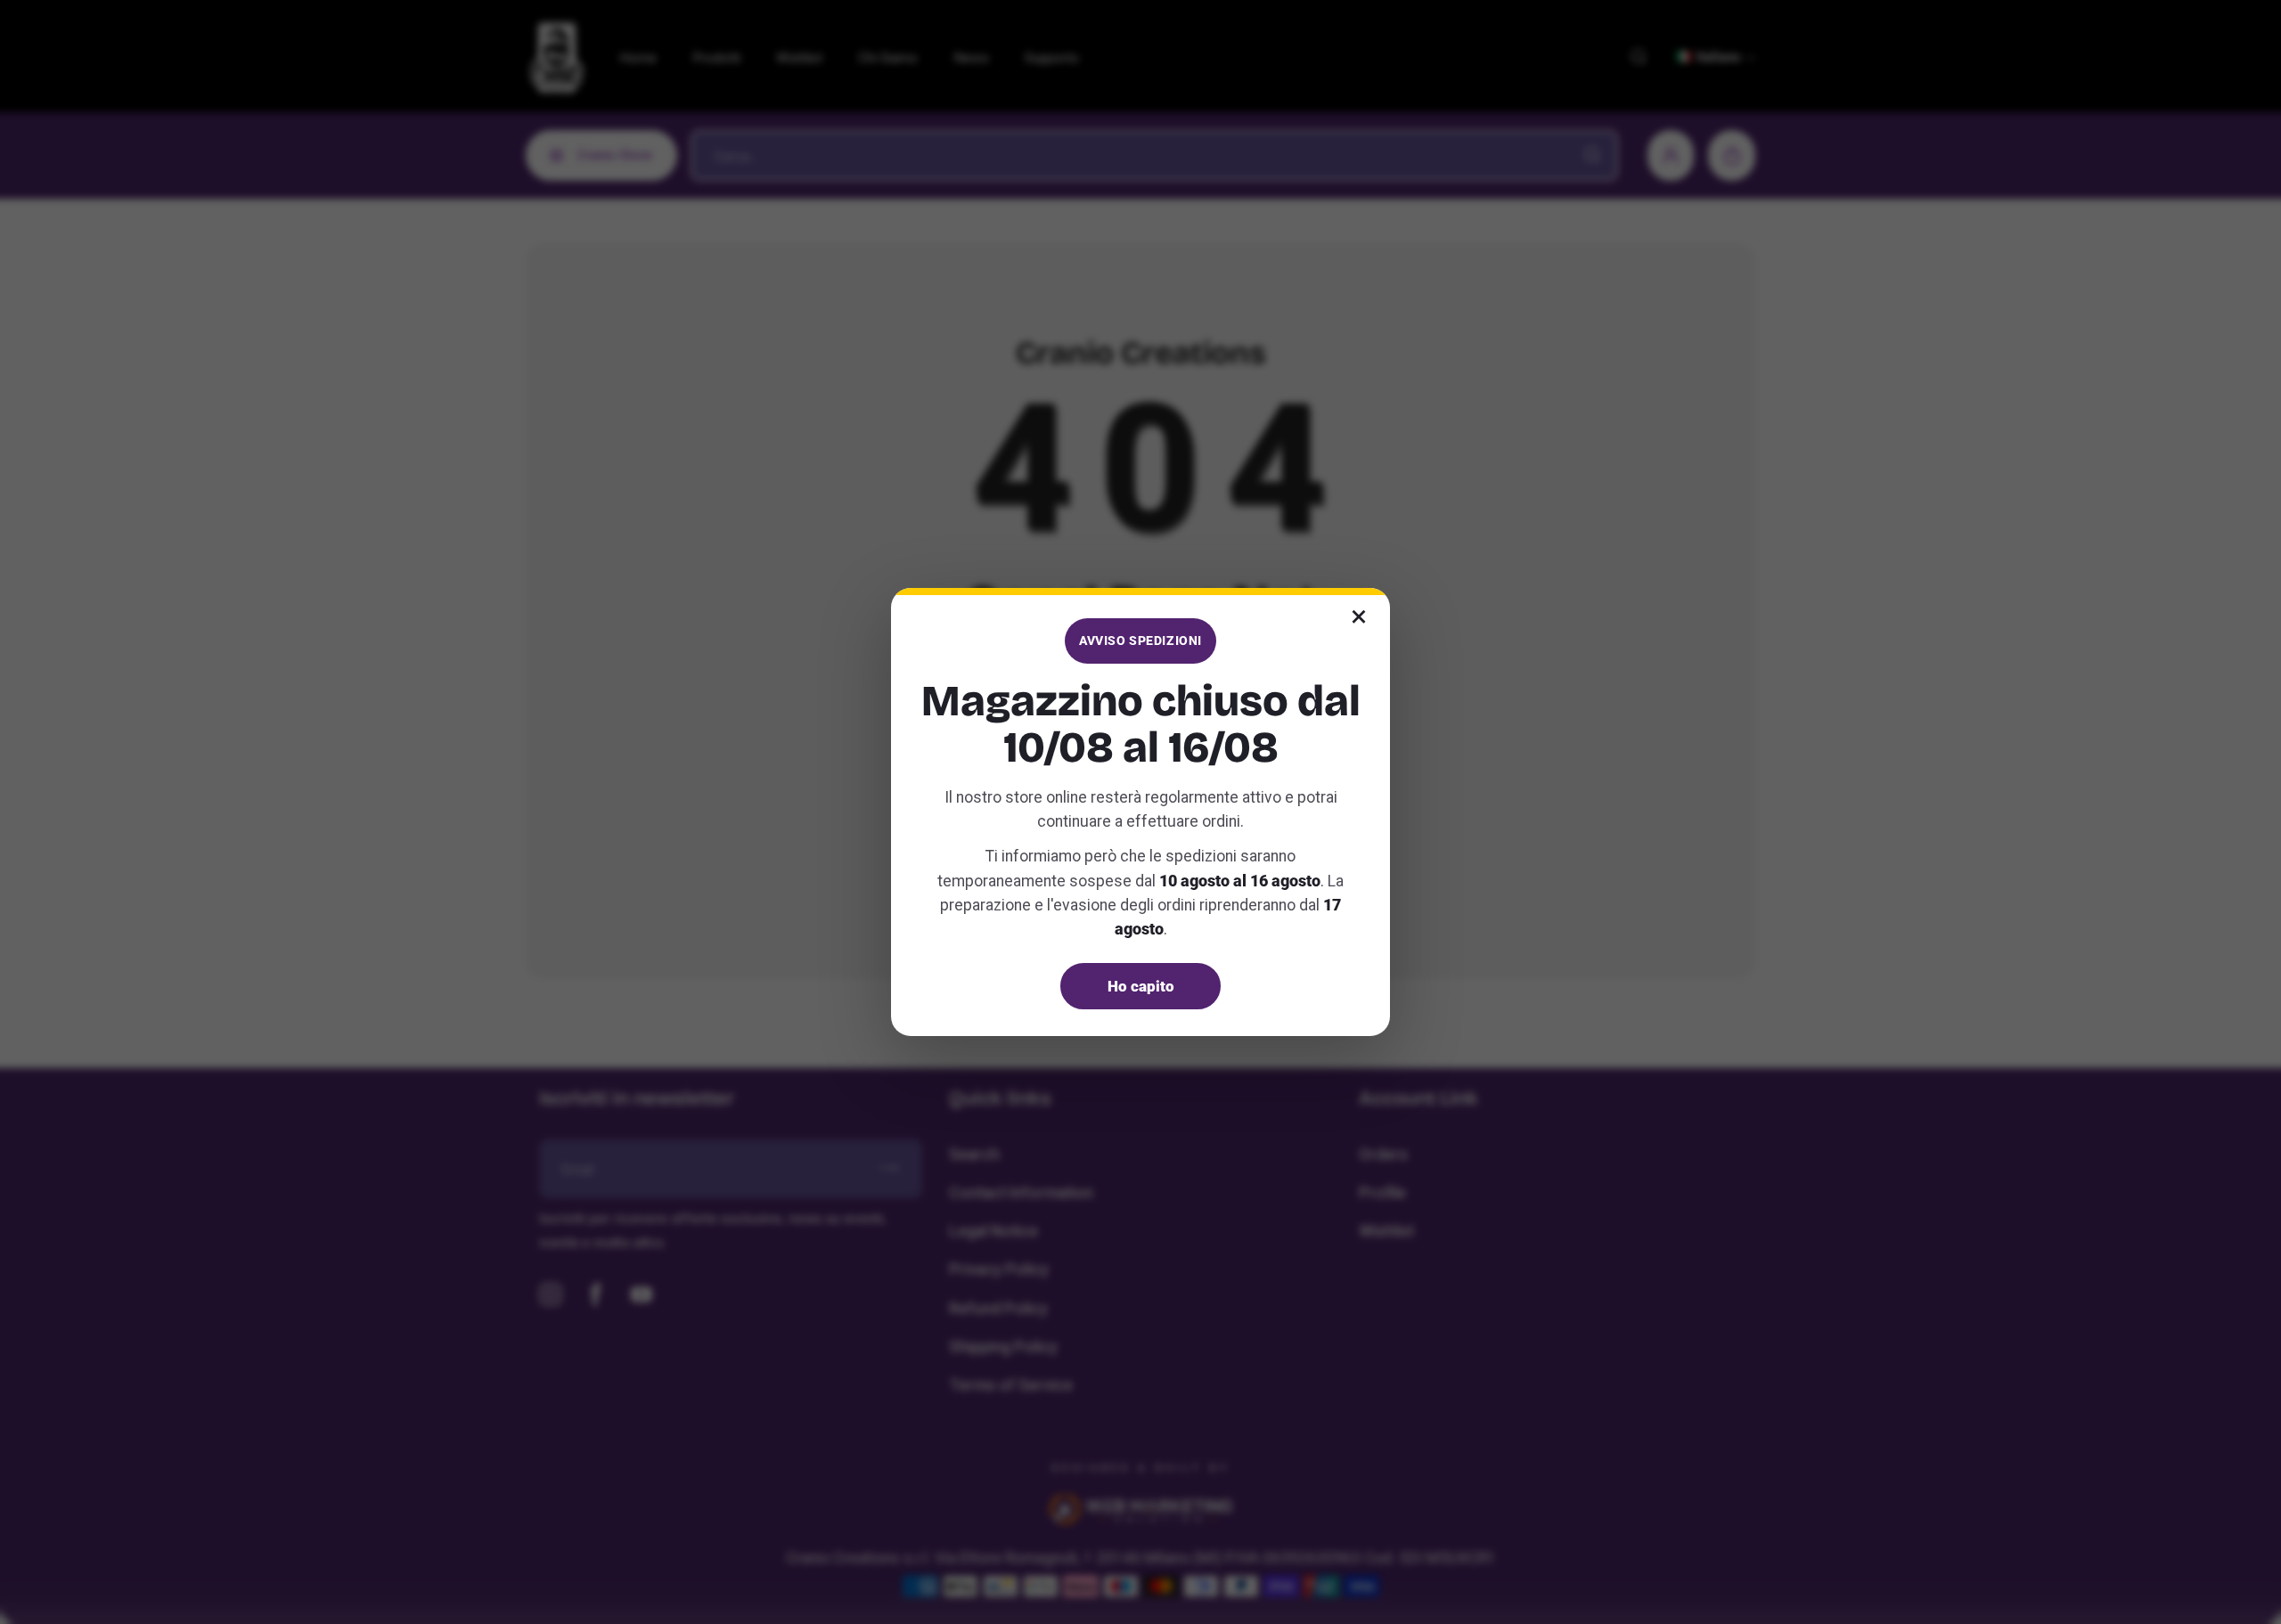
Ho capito (1141, 986)
